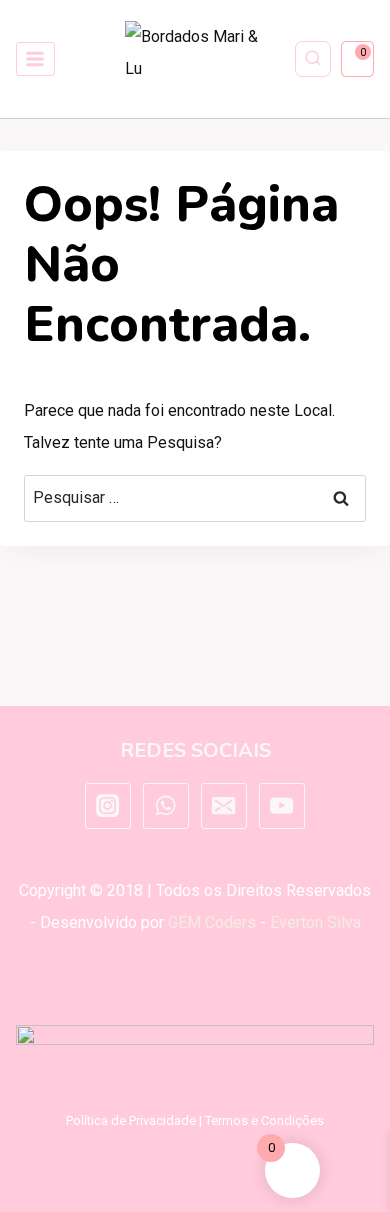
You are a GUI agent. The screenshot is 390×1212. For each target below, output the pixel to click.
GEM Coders (212, 922)
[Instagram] (108, 806)
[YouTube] (282, 806)
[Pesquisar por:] (195, 497)
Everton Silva (315, 922)
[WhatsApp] (166, 806)
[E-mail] (224, 806)
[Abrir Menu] (35, 58)
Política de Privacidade (131, 1120)
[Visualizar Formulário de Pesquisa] (313, 59)
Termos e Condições (264, 1120)
